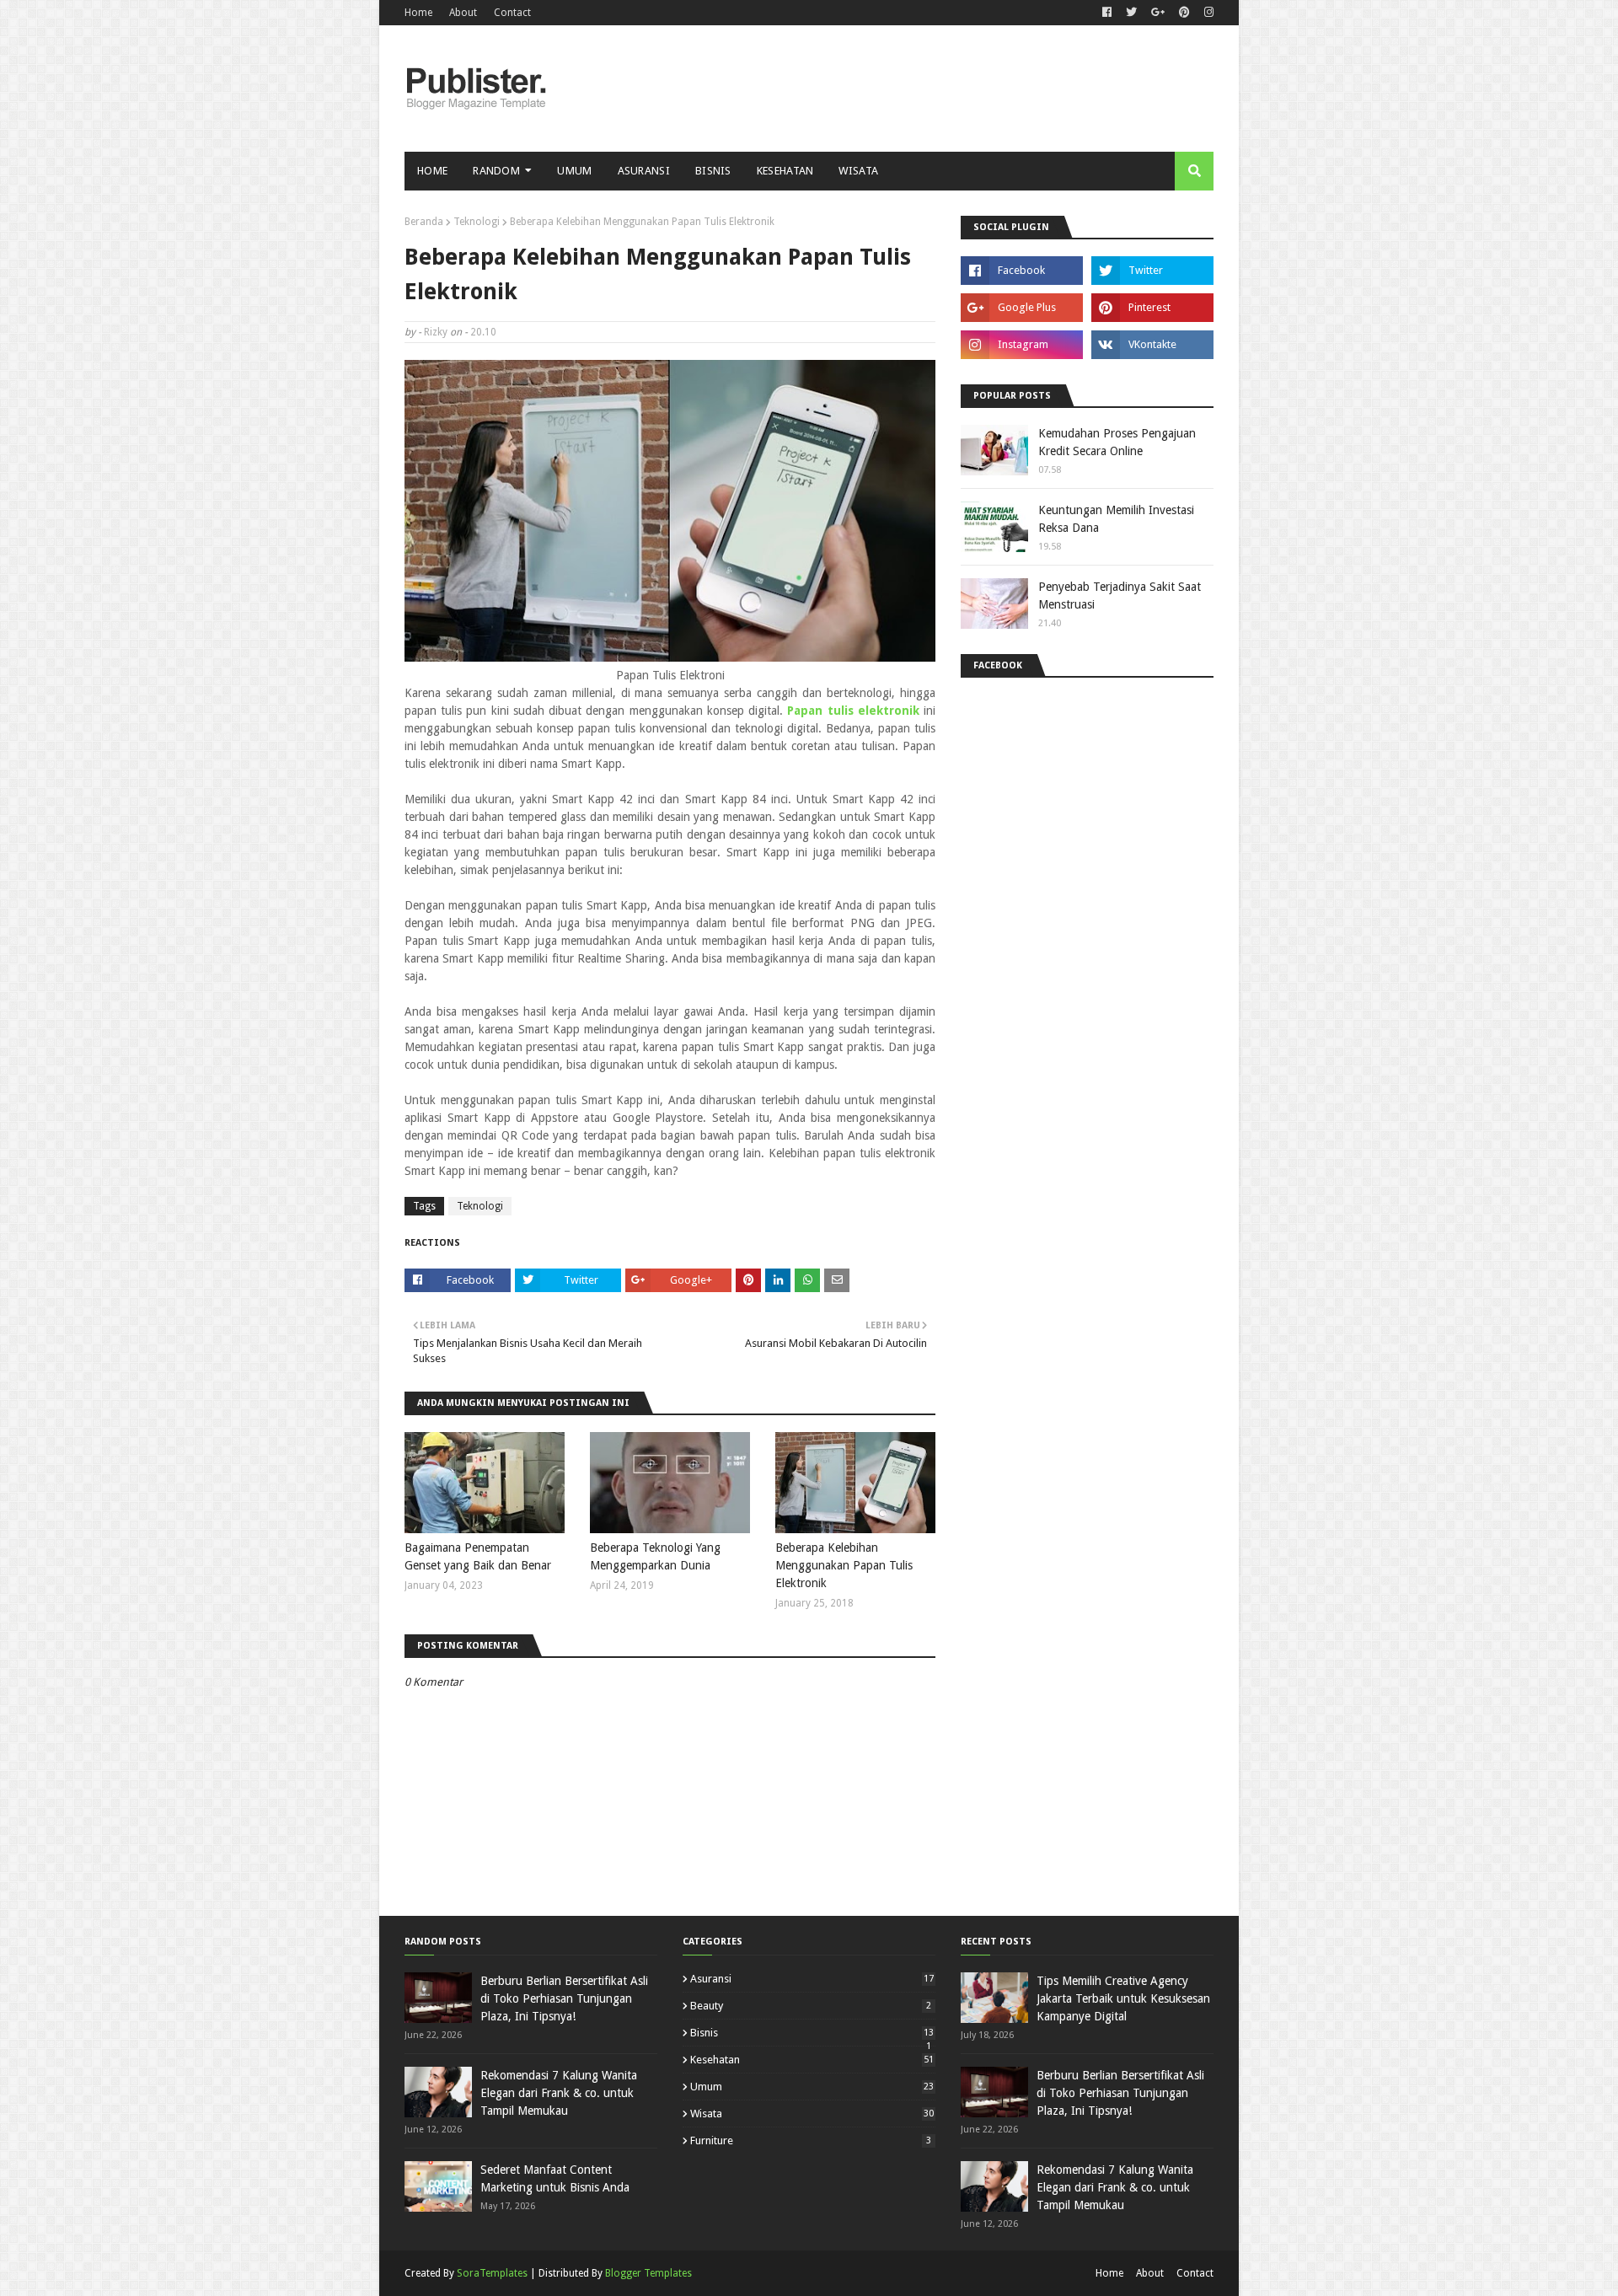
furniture (811, 2140)
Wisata (812, 2114)
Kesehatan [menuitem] (785, 171)
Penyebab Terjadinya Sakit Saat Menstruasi (1120, 595)
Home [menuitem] (432, 171)
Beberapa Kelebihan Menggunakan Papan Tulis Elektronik (844, 1565)
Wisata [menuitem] (858, 171)
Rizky (436, 332)
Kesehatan (812, 2060)
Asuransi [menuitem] (644, 171)
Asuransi (812, 1979)
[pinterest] (1184, 13)
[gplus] (1158, 13)
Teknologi (477, 222)
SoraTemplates (492, 2273)
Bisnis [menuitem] (713, 171)
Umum (812, 2087)
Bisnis (812, 2033)
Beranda (424, 222)
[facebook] (1107, 13)
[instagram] (1207, 13)
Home (418, 13)
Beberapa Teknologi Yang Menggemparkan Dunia (655, 1556)
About (463, 13)
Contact (512, 13)
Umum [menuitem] (574, 171)
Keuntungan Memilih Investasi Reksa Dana (1116, 519)
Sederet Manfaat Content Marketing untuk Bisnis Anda (555, 2178)
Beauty (811, 2006)
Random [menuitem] (496, 171)
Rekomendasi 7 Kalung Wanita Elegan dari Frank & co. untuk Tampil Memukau (559, 2093)
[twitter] (1131, 13)
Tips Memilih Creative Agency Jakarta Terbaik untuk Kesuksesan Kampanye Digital (1123, 1998)
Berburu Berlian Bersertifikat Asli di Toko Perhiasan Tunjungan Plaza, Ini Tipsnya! (564, 1998)
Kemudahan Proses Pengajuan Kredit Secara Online (1117, 442)
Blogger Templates (648, 2273)
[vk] (1152, 345)
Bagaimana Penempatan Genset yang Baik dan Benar (478, 1556)
